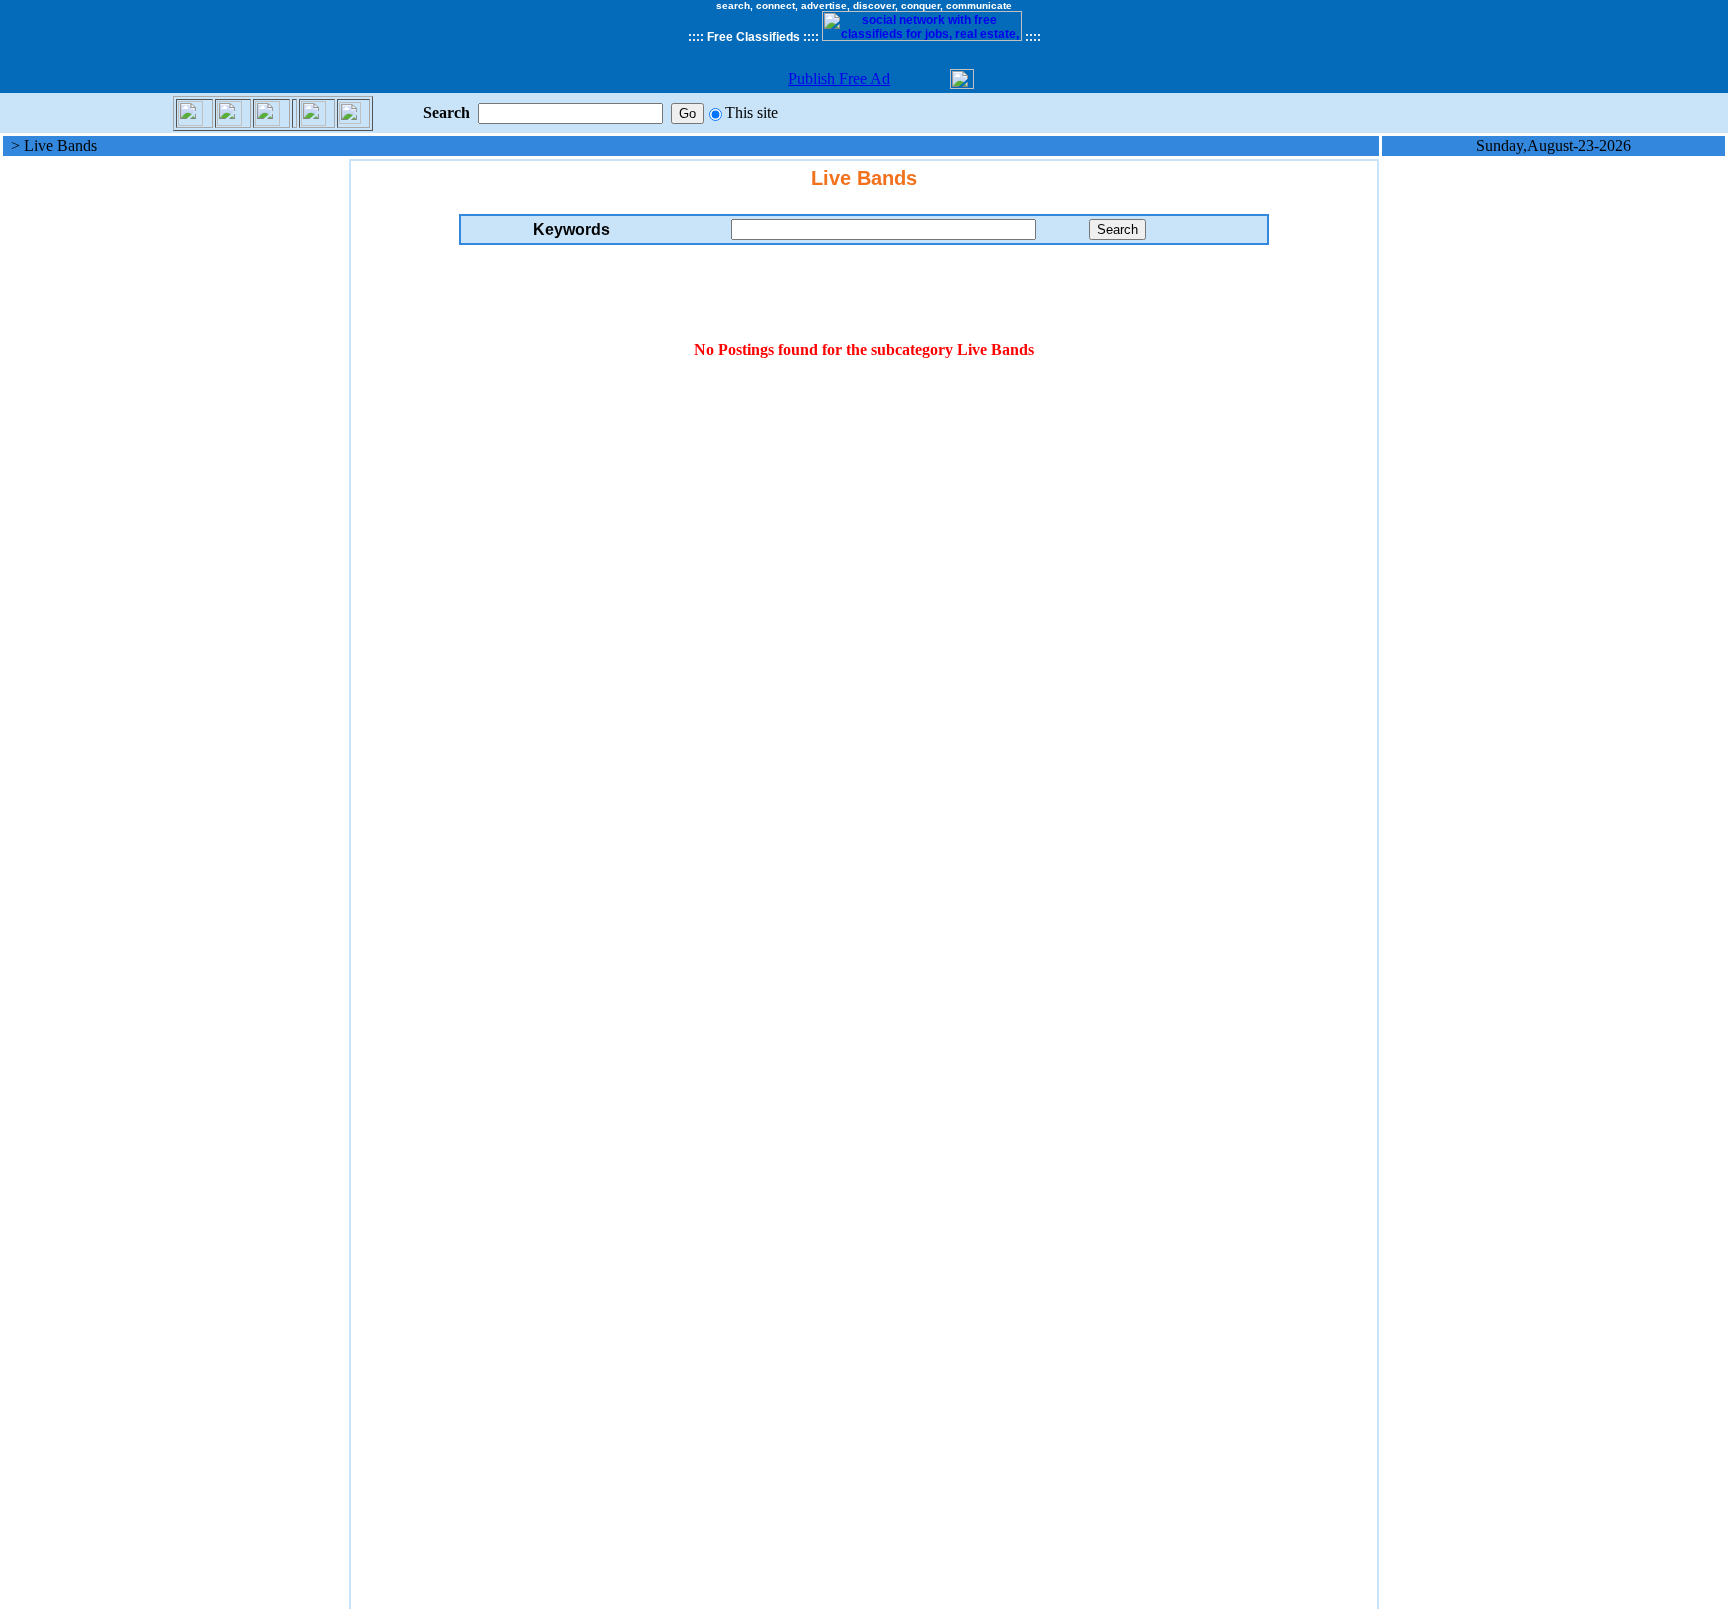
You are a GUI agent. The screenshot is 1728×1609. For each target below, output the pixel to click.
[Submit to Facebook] (229, 111)
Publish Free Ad (839, 78)
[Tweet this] (267, 111)
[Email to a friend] (190, 111)
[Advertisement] (175, 459)
